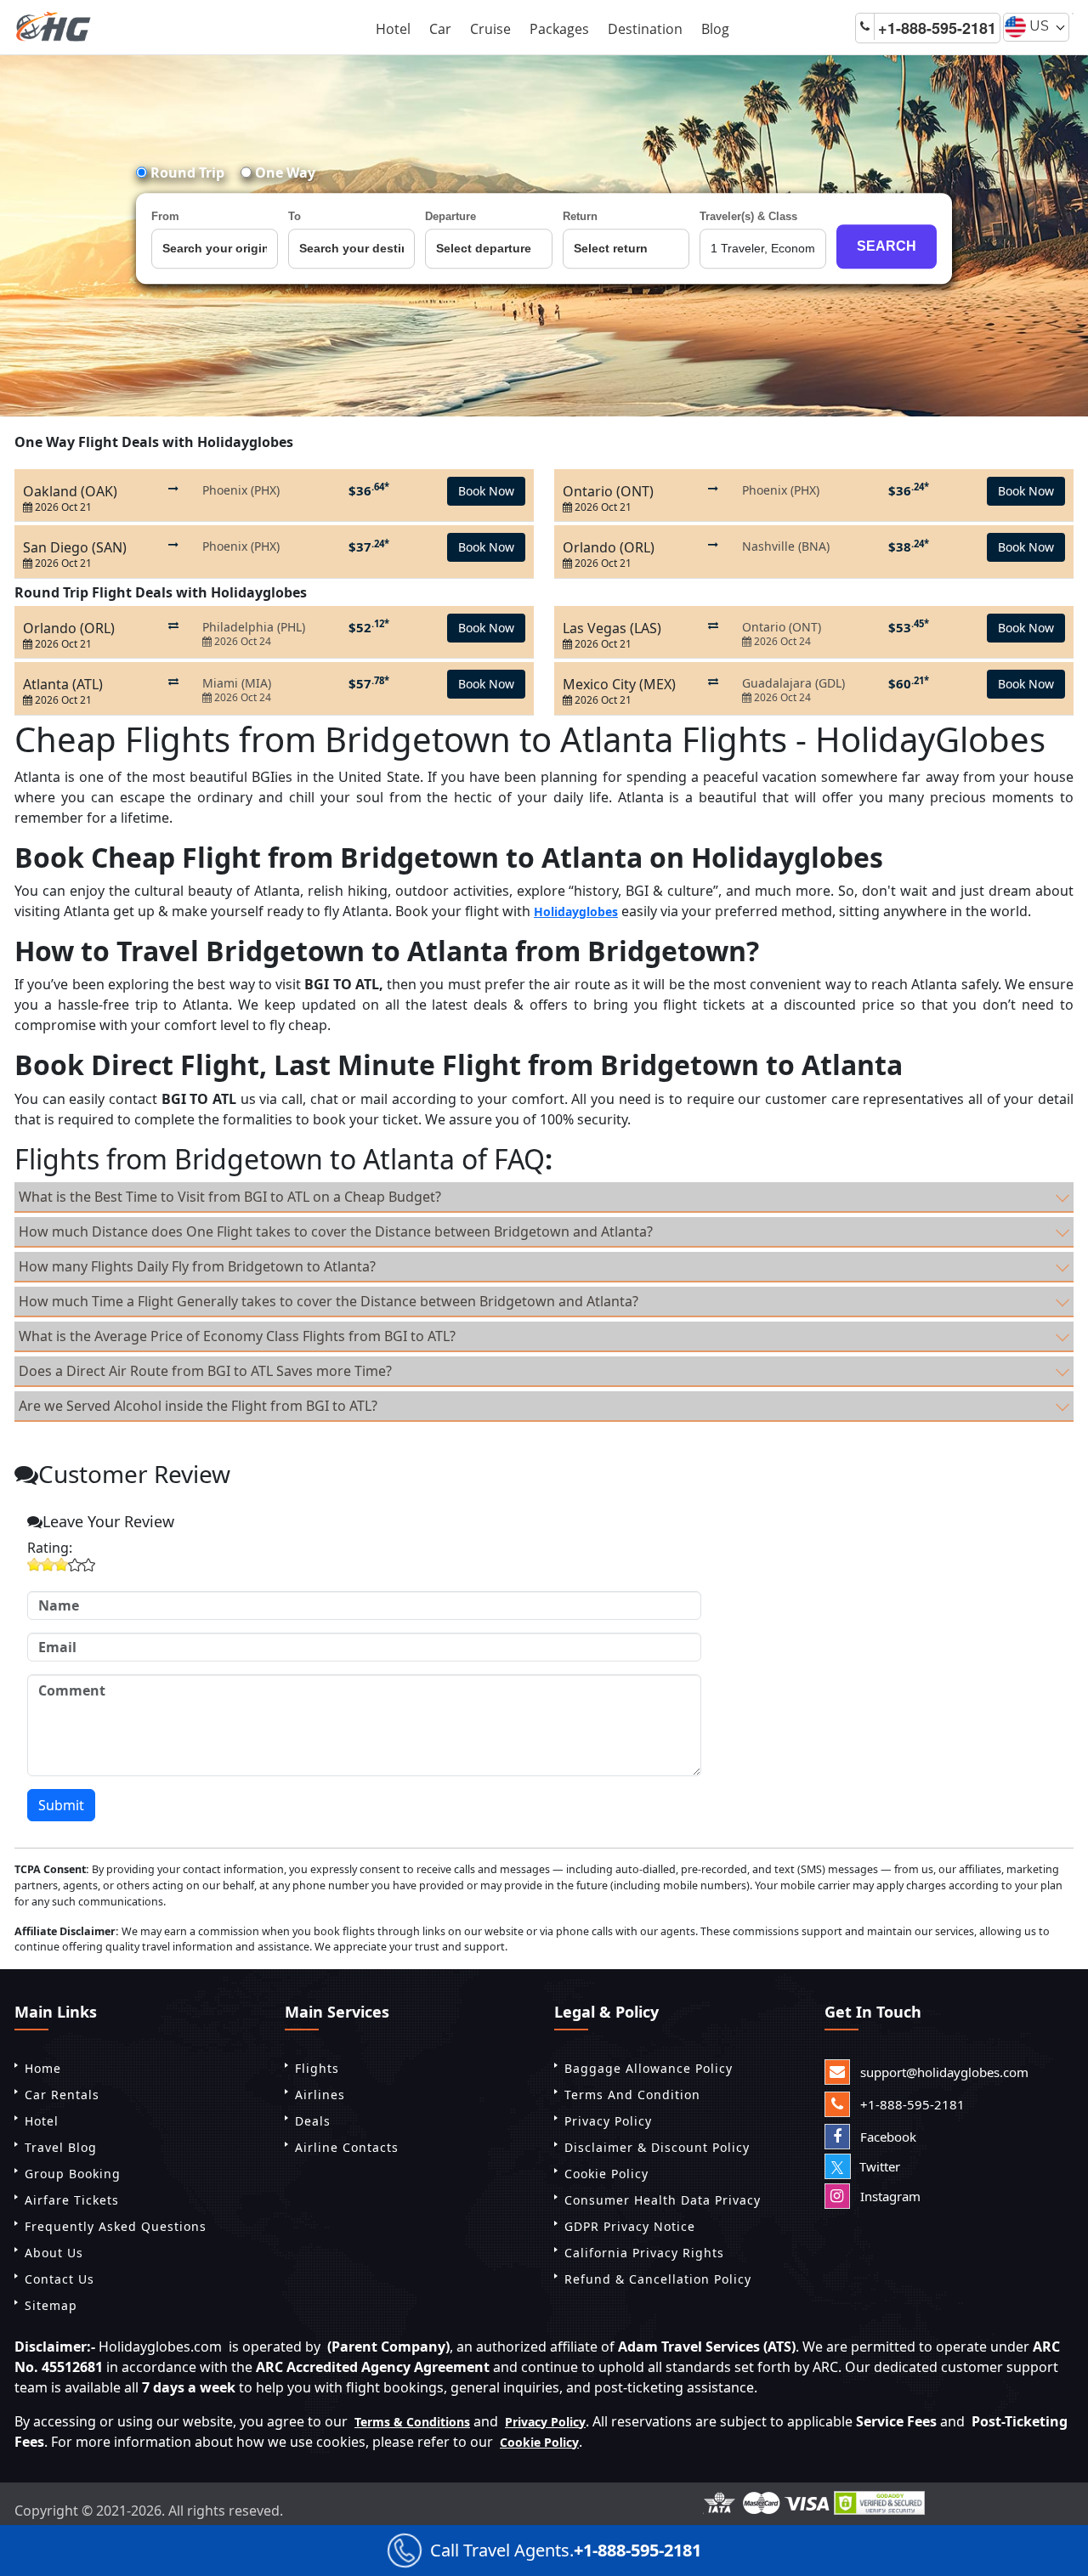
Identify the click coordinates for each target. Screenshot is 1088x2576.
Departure (450, 216)
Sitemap (51, 2305)
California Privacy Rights (644, 2253)
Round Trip (186, 173)
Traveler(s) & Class (748, 216)
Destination (645, 29)
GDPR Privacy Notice (630, 2226)
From (165, 216)
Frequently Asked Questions (116, 2226)
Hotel (393, 29)
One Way (283, 173)
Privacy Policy (608, 2121)
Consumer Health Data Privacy (663, 2200)
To (295, 216)
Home (43, 2068)
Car (440, 29)
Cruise (490, 29)
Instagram (889, 2196)
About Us (54, 2253)
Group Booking (73, 2174)
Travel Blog (61, 2147)
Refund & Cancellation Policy (658, 2279)
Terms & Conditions (412, 2422)
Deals (313, 2121)
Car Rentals (62, 2095)
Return (580, 216)
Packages (559, 29)
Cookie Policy (606, 2174)
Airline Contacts (347, 2147)
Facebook (887, 2137)
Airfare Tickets (72, 2200)
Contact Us (59, 2279)
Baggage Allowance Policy (649, 2068)
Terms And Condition (632, 2095)
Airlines (320, 2095)
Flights (317, 2068)
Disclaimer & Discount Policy (657, 2147)
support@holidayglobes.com (943, 2072)
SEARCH (887, 246)
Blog (715, 29)
